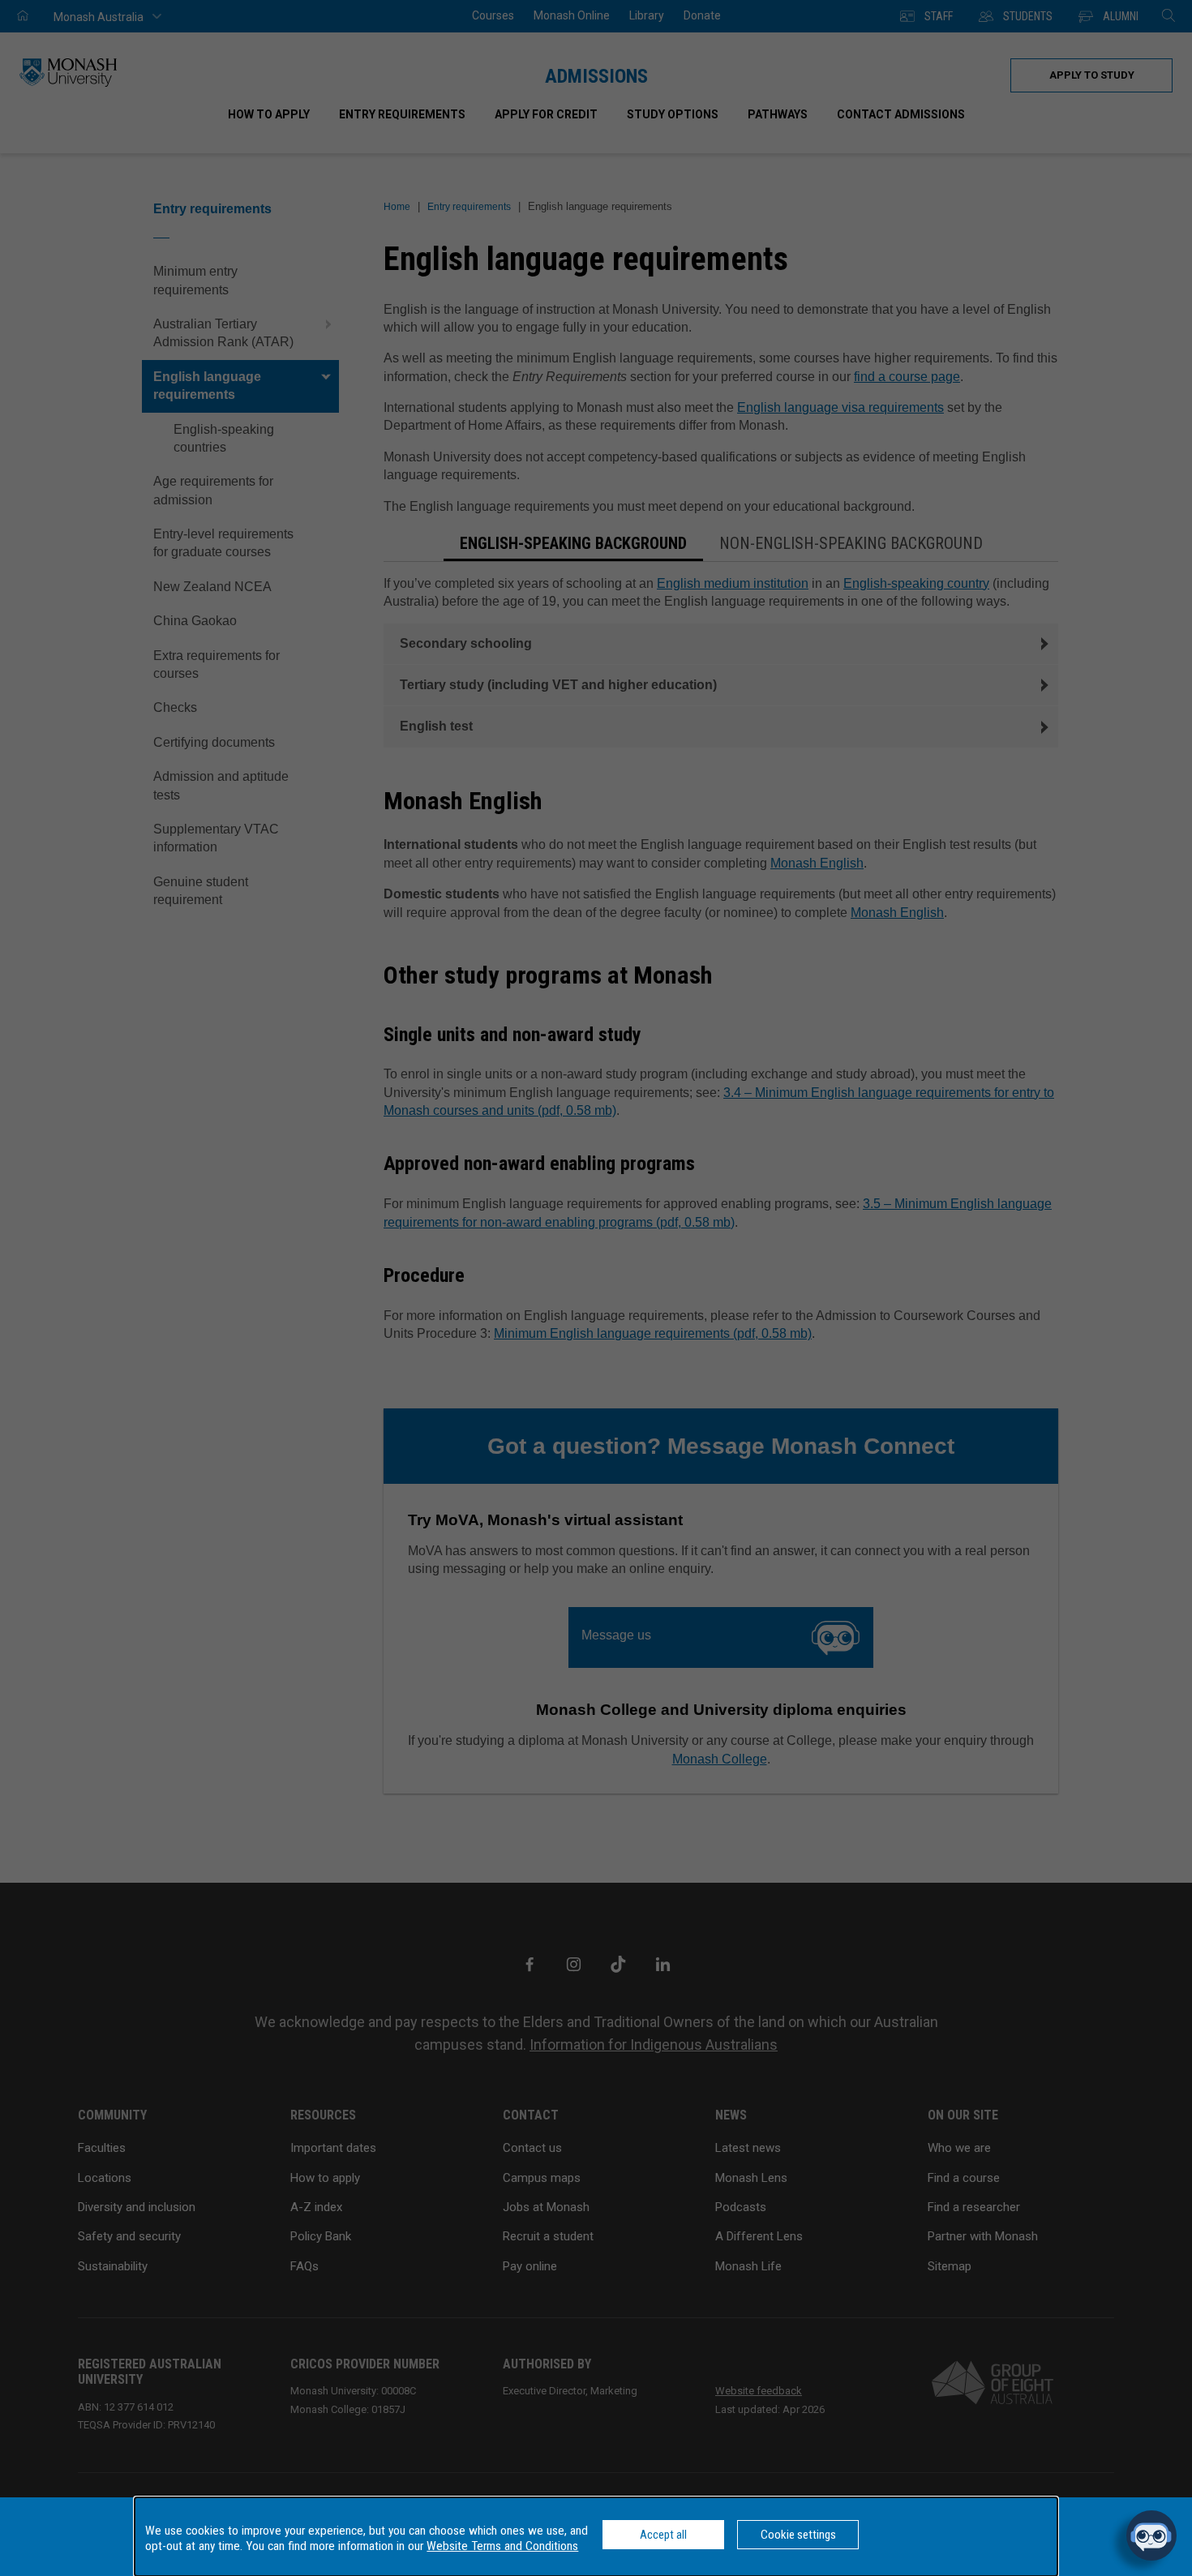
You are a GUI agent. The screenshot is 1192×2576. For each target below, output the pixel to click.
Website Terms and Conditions (502, 2546)
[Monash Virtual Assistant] (1151, 2535)
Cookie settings (798, 2535)
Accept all (663, 2535)
